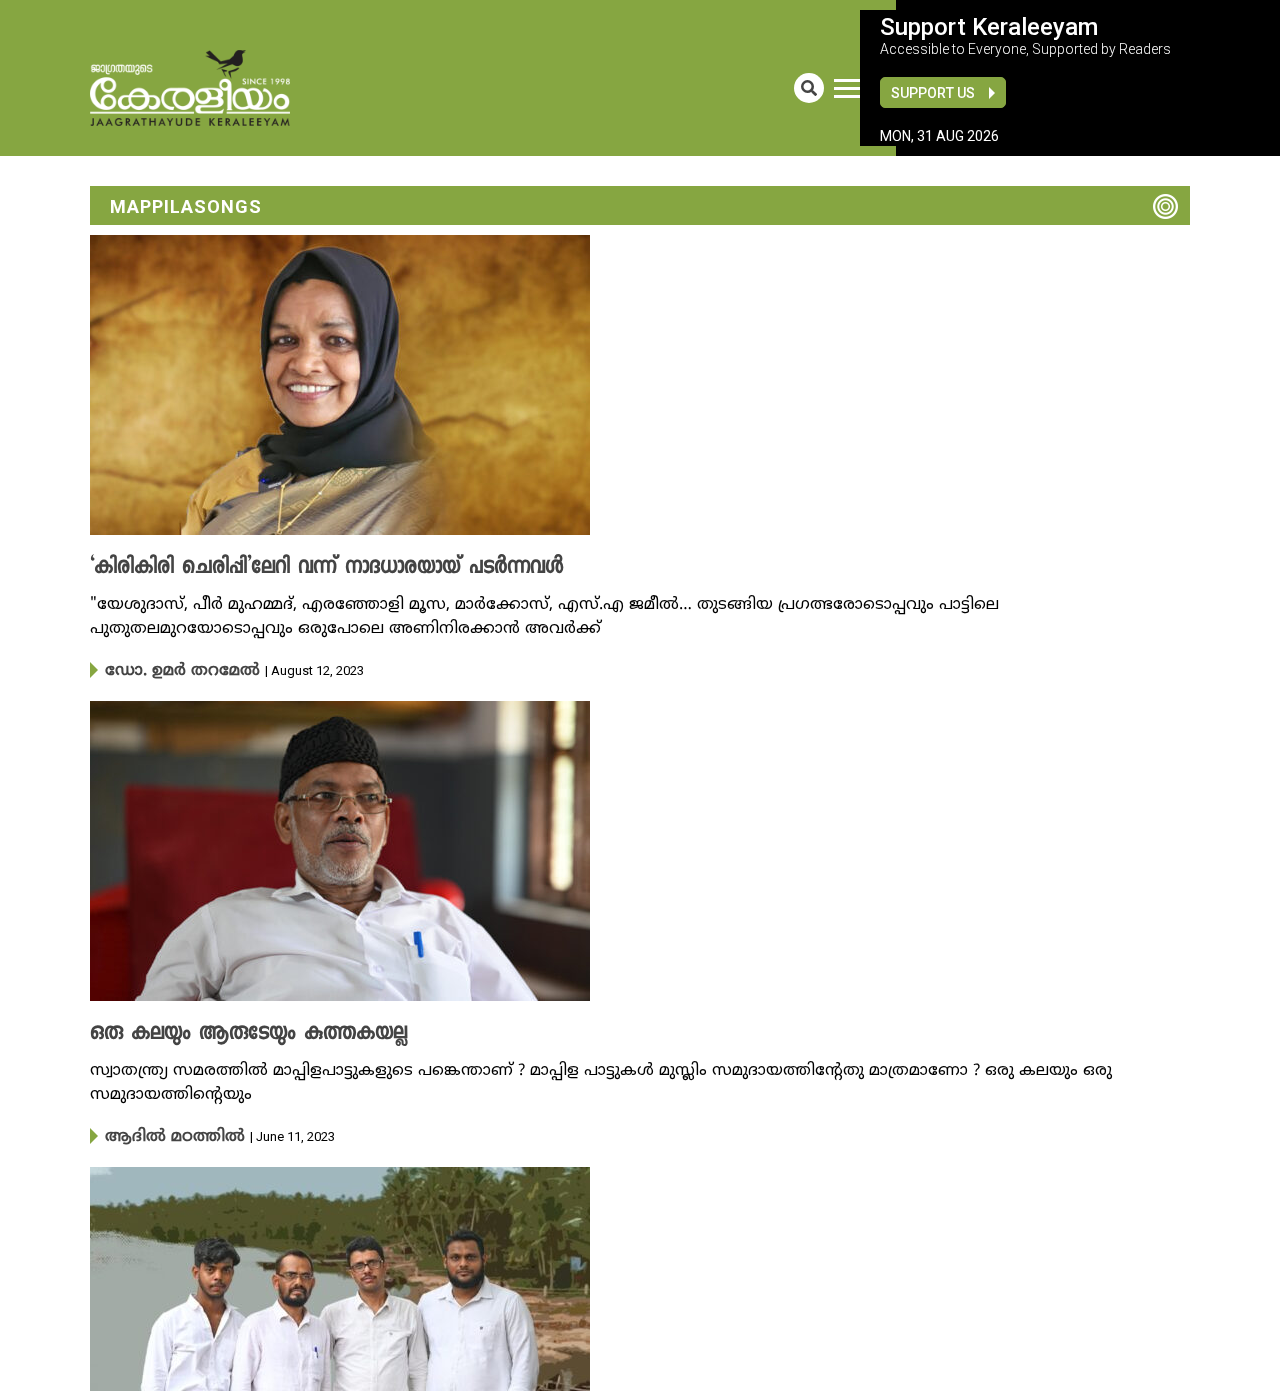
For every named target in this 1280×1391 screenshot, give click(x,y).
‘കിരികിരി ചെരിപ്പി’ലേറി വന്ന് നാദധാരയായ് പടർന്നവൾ (294, 568)
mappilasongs (186, 206)
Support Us (933, 93)
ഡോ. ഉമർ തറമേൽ (171, 670)
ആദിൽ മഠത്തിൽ (162, 1134)
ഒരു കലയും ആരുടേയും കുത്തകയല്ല (228, 1032)
